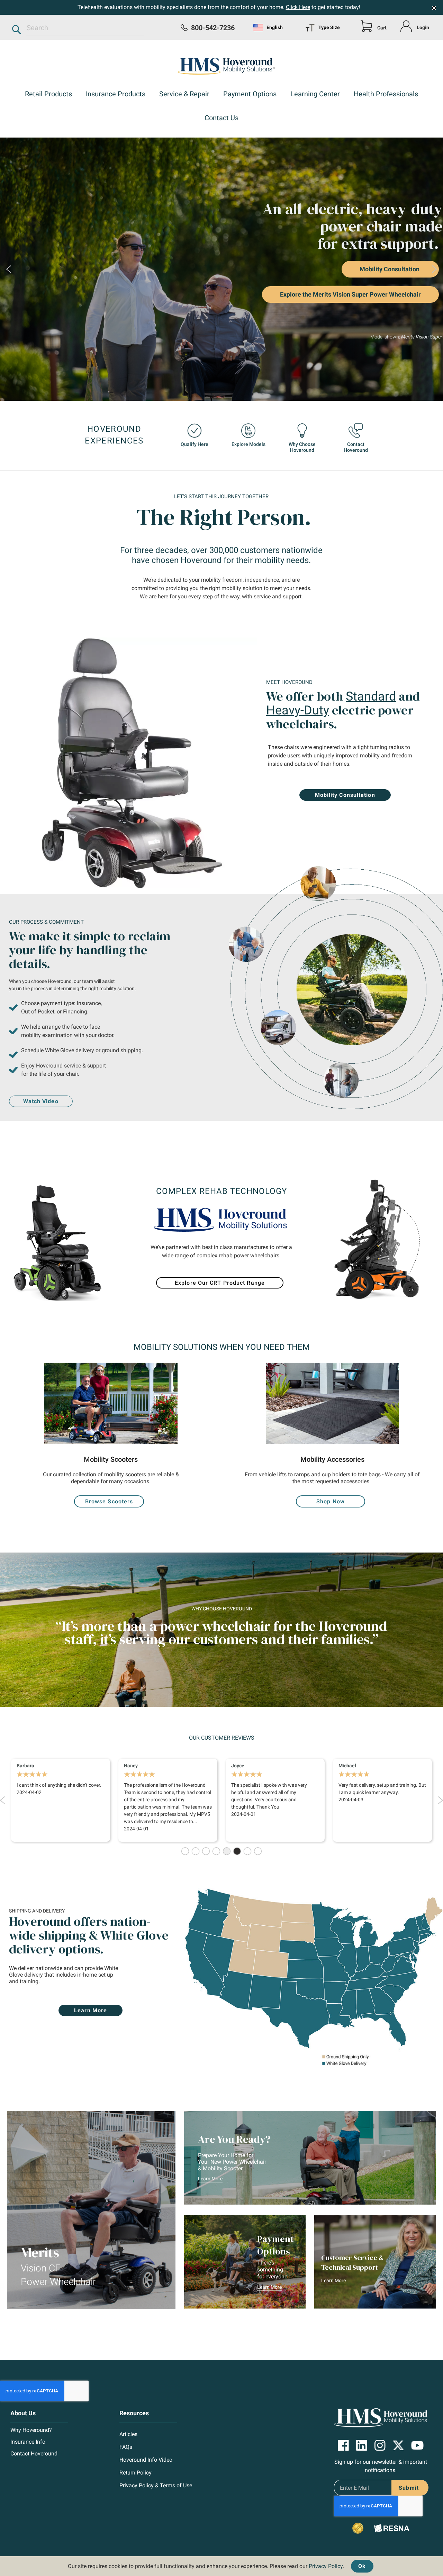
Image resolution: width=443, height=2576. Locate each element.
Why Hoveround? (31, 2430)
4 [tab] (216, 1851)
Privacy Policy (326, 2566)
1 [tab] (185, 1851)
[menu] (328, 27)
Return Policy (135, 2473)
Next (434, 269)
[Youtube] (417, 2445)
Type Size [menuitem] (329, 27)
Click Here (298, 7)
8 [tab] (258, 1851)
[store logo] (221, 65)
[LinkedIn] (362, 2445)
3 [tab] (206, 1851)
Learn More (210, 2179)
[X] (398, 2446)
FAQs (126, 2447)
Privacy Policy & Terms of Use (156, 2485)
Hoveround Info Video (146, 2460)
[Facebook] (343, 2445)
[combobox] (85, 28)
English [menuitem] (275, 27)
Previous (9, 269)
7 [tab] (247, 1851)
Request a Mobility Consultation (330, 300)
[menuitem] (48, 95)
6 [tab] (237, 1851)
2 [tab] (196, 1851)
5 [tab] (227, 1851)
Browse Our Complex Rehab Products (332, 320)
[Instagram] (380, 2445)
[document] (221, 2564)
